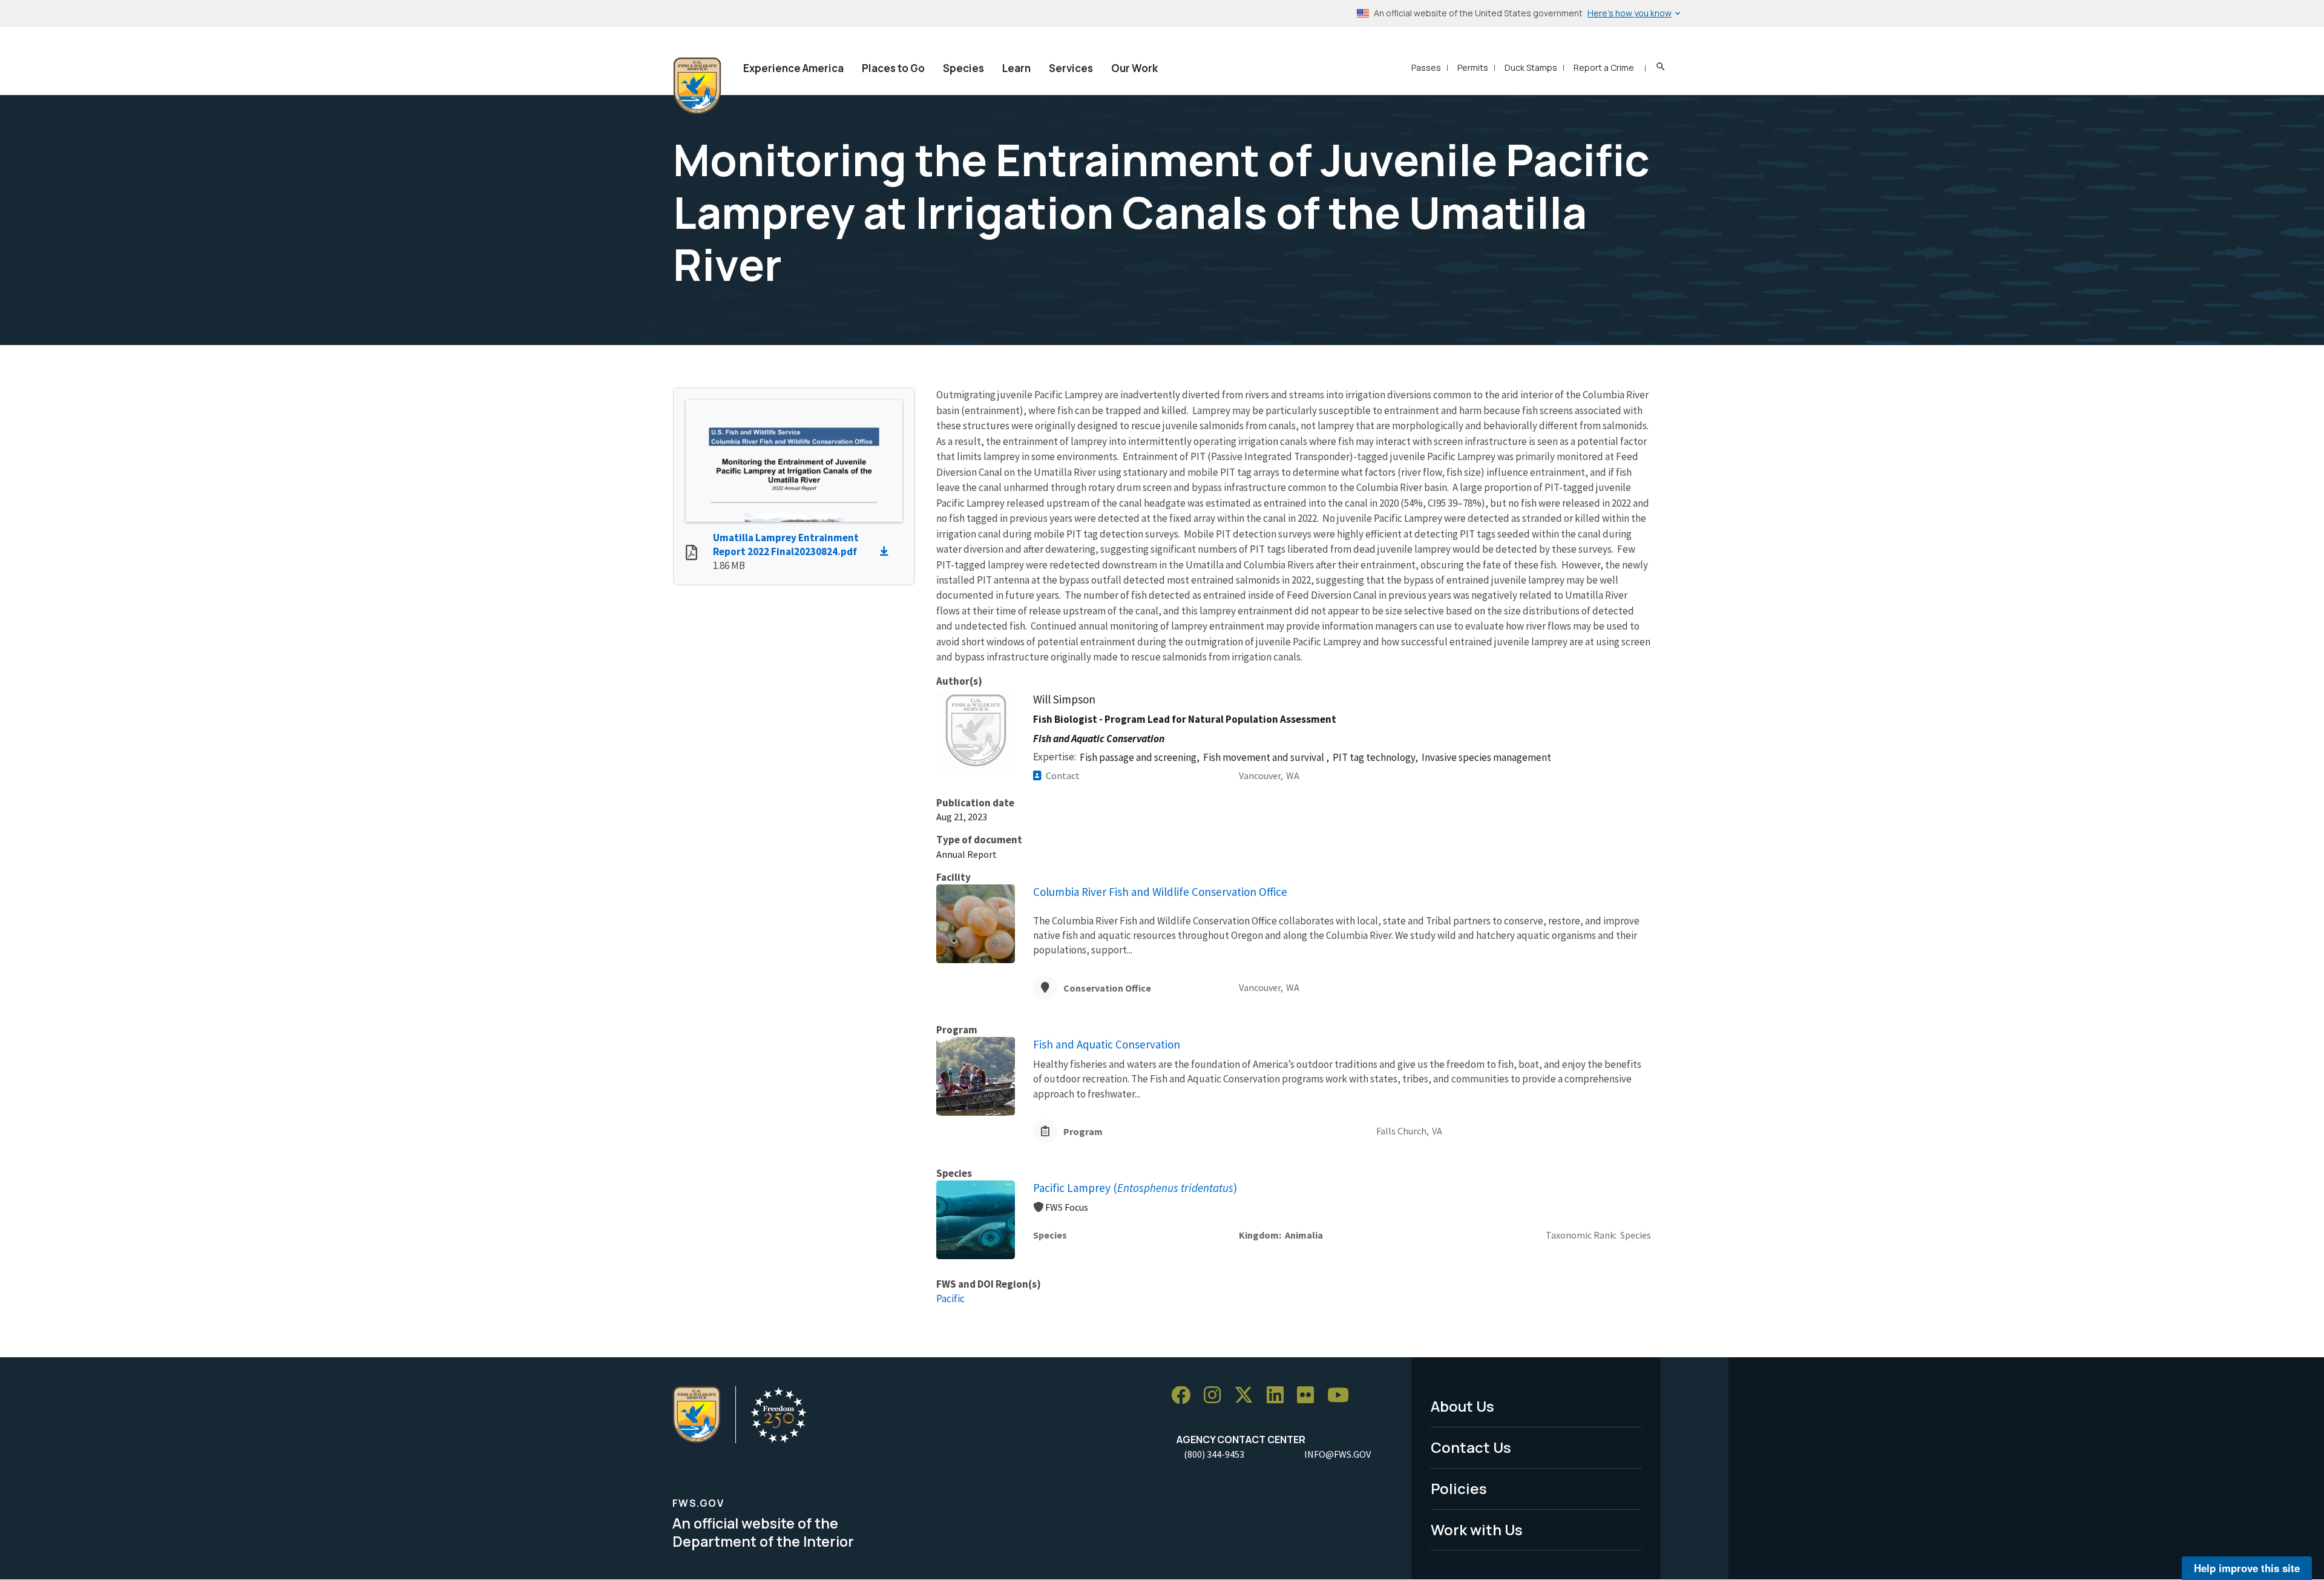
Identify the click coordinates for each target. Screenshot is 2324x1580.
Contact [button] (1063, 775)
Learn (1016, 68)
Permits (1473, 67)
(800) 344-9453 (1214, 1454)
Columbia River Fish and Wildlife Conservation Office (1160, 892)
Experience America (793, 68)
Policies (1459, 1488)
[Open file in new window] (691, 554)
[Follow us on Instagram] (1216, 1396)
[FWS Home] (697, 86)
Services (1071, 68)
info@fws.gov (1338, 1454)
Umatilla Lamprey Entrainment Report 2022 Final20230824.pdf (786, 545)
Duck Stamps (1531, 67)
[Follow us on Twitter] (1248, 1396)
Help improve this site (2247, 1568)
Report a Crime (1604, 67)
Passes (1426, 67)
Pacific (950, 1299)
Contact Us (1471, 1447)
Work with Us (1477, 1529)
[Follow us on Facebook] (1185, 1396)
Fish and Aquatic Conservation (1107, 1044)
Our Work (1134, 68)
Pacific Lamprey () (1135, 1188)
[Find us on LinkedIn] (1279, 1396)
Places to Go (893, 68)
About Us (1462, 1406)
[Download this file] (887, 551)
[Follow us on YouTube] (1342, 1396)
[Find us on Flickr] (1310, 1396)
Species (963, 68)
